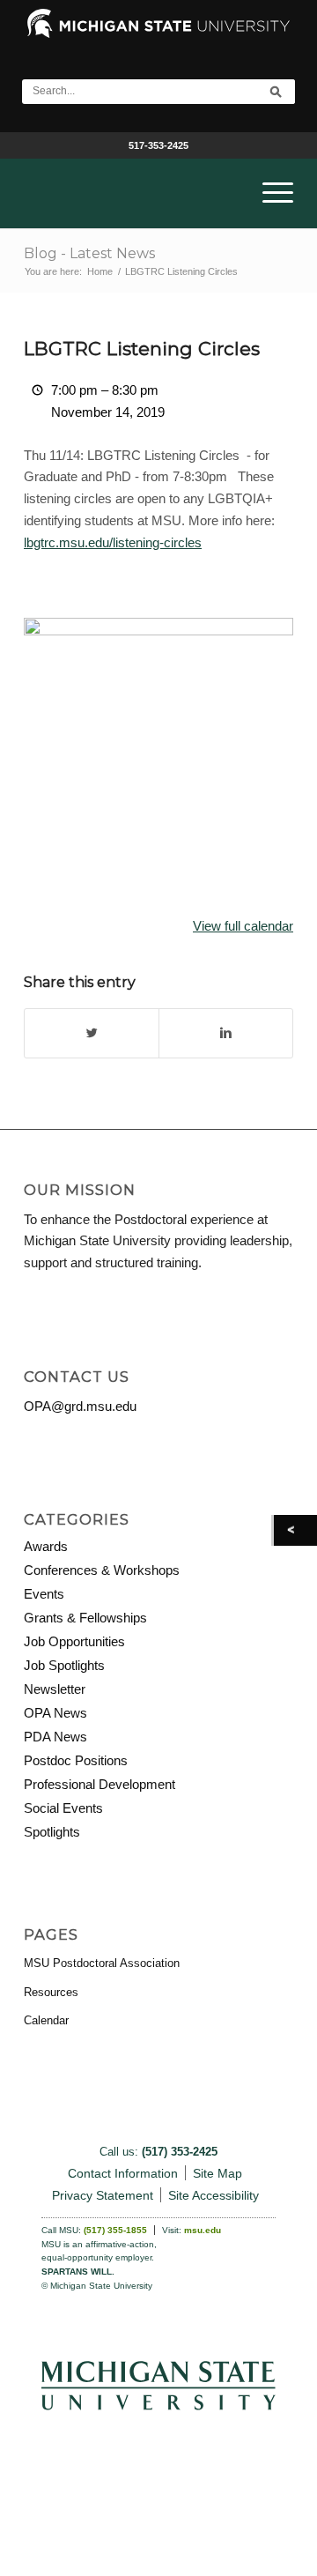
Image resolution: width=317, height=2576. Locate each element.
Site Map (217, 2173)
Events (44, 1594)
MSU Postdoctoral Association (102, 1963)
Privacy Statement (103, 2195)
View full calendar (243, 926)
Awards (46, 1546)
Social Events (63, 1808)
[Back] (295, 1530)
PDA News (55, 1737)
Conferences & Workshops (102, 1570)
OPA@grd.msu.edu (80, 1406)
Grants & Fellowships (85, 1618)
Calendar (46, 2020)
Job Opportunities (74, 1641)
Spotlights (52, 1832)
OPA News (55, 1713)
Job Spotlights (64, 1665)
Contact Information (123, 2173)
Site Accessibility (214, 2195)
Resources (51, 1992)
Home (100, 271)
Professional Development (100, 1784)
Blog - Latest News (89, 253)
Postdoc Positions (76, 1760)
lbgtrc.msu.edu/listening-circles (113, 542)
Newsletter (55, 1689)
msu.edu (203, 2230)
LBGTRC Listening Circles (142, 349)
